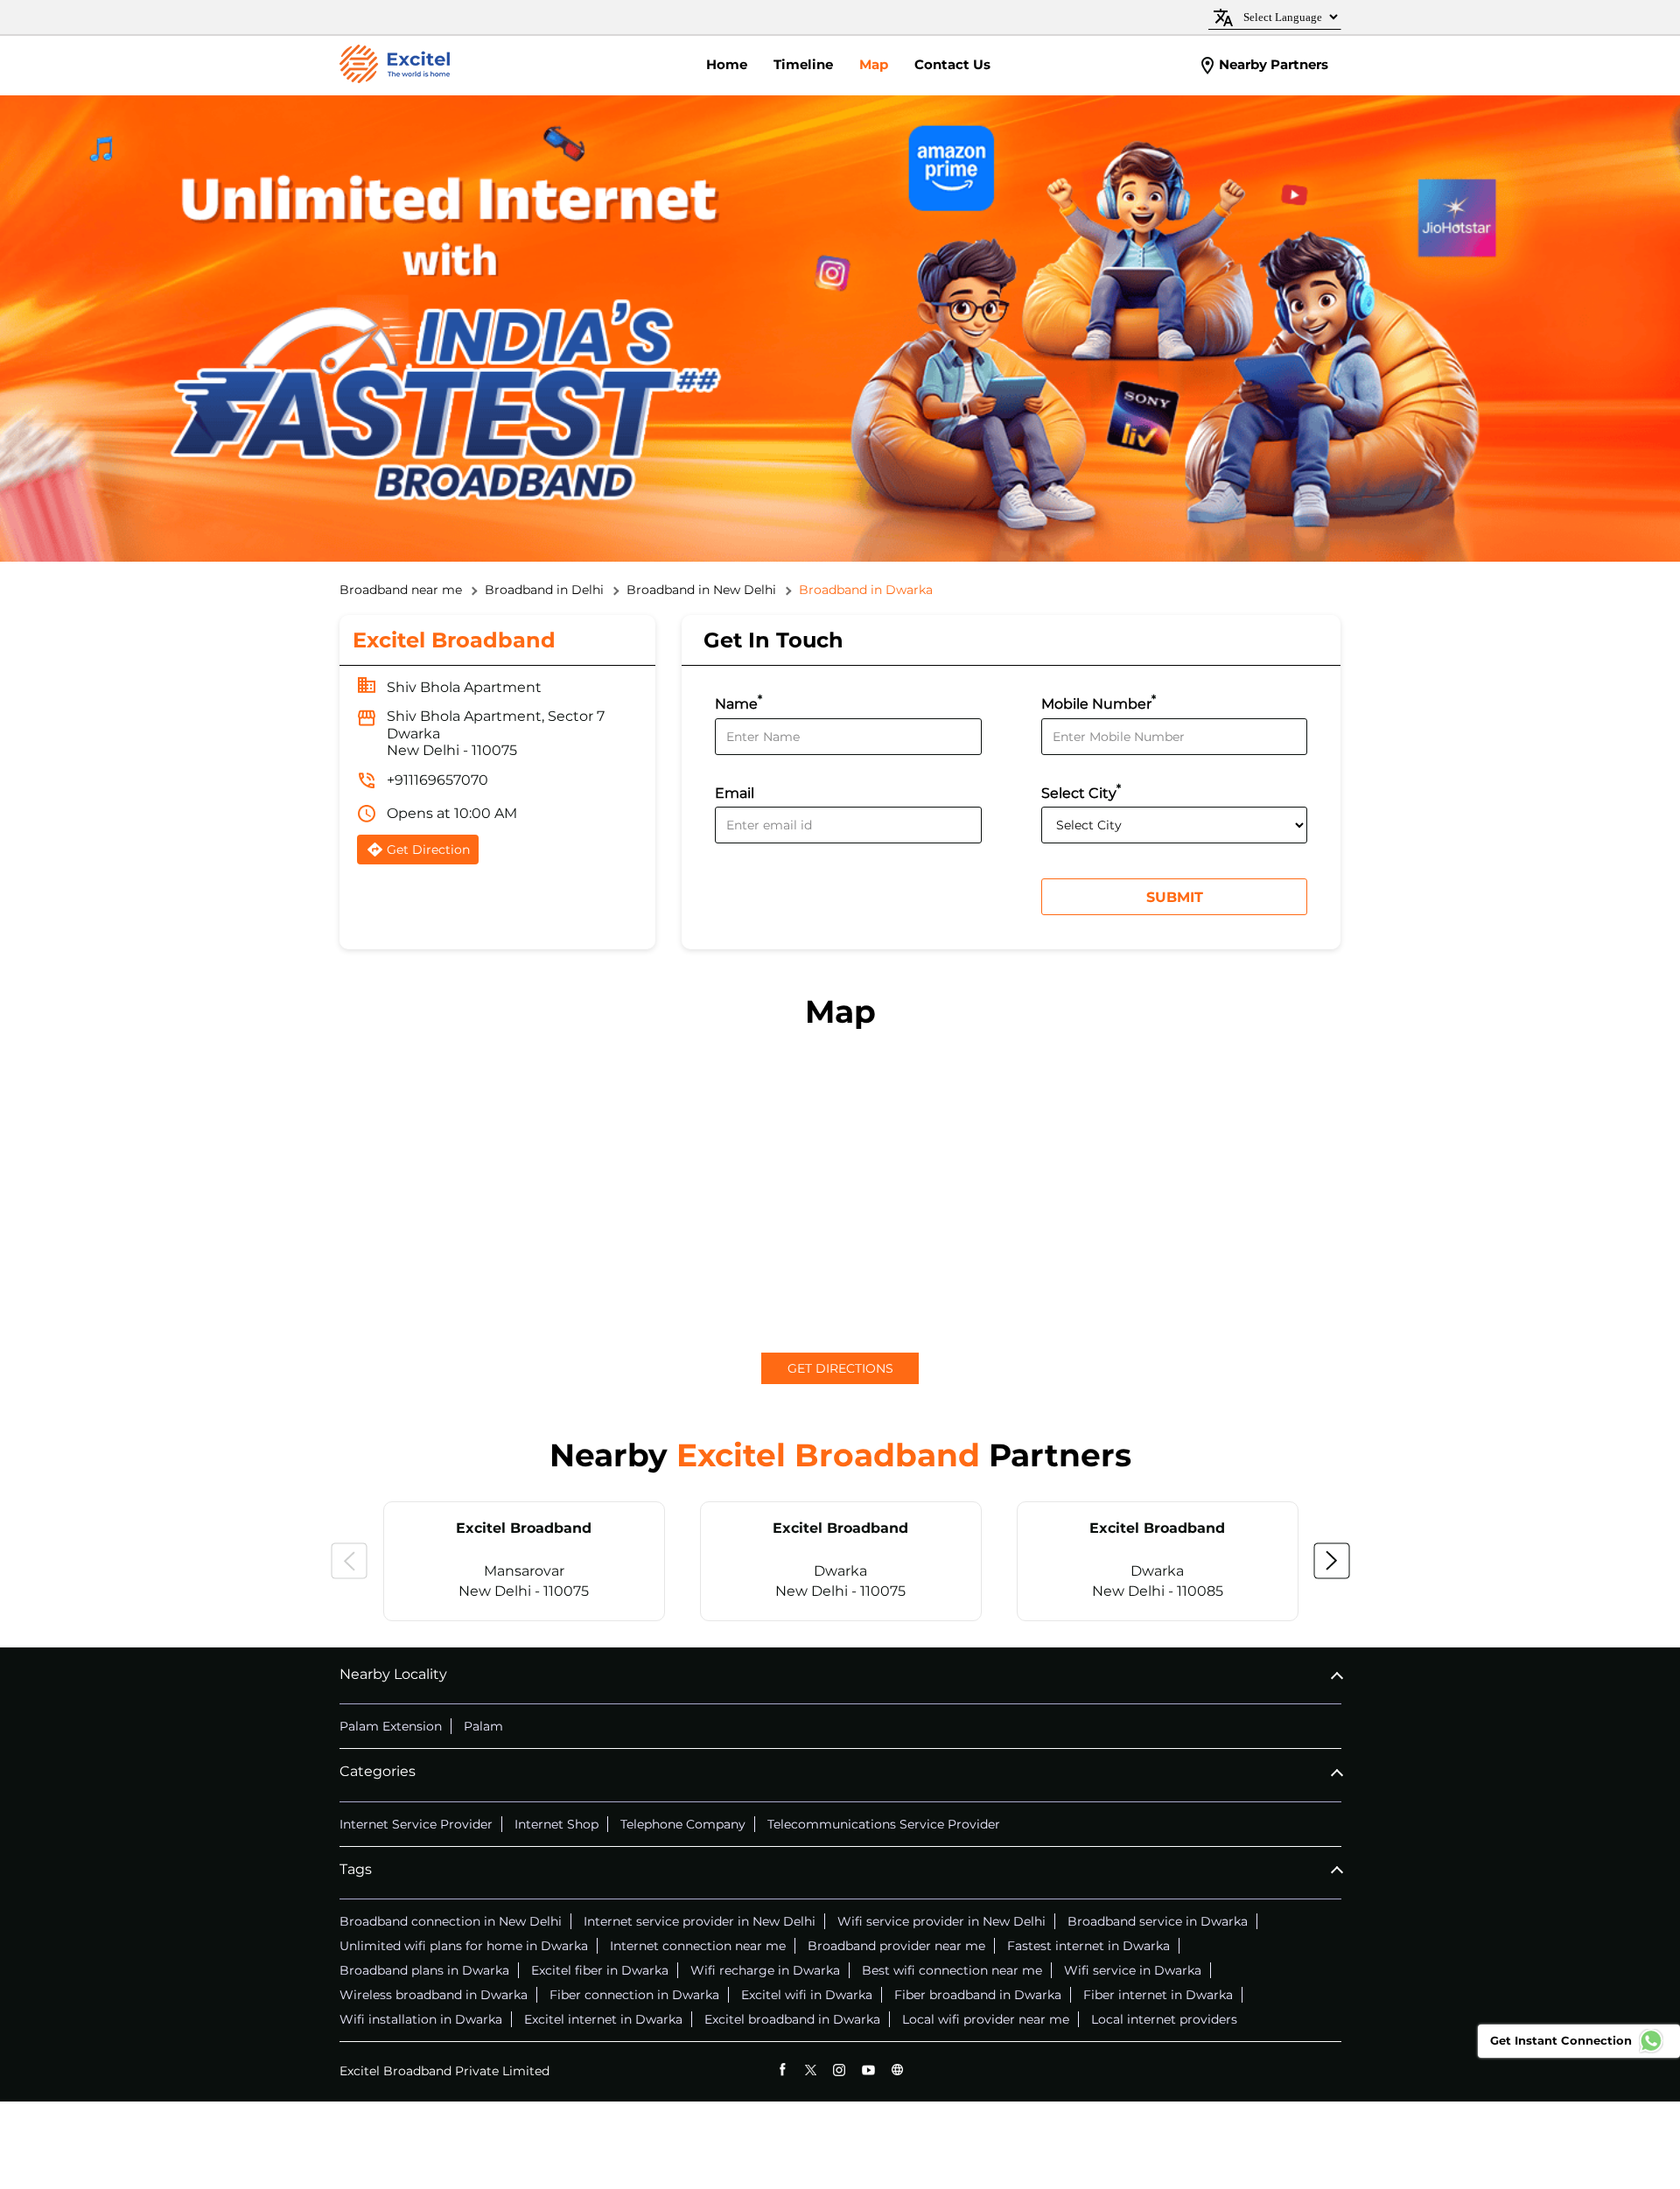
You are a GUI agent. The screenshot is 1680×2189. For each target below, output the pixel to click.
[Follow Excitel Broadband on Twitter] (811, 2070)
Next (1332, 1561)
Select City (1081, 791)
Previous (349, 1561)
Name (738, 702)
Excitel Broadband (524, 1528)
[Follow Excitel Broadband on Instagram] (840, 2070)
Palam (483, 1726)
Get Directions (840, 1368)
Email (735, 793)
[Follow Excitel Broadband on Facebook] (782, 2070)
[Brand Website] (897, 2070)
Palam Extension (391, 1726)
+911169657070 (437, 780)
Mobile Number (1099, 702)
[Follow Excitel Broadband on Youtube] (868, 2070)
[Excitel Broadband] (395, 66)
